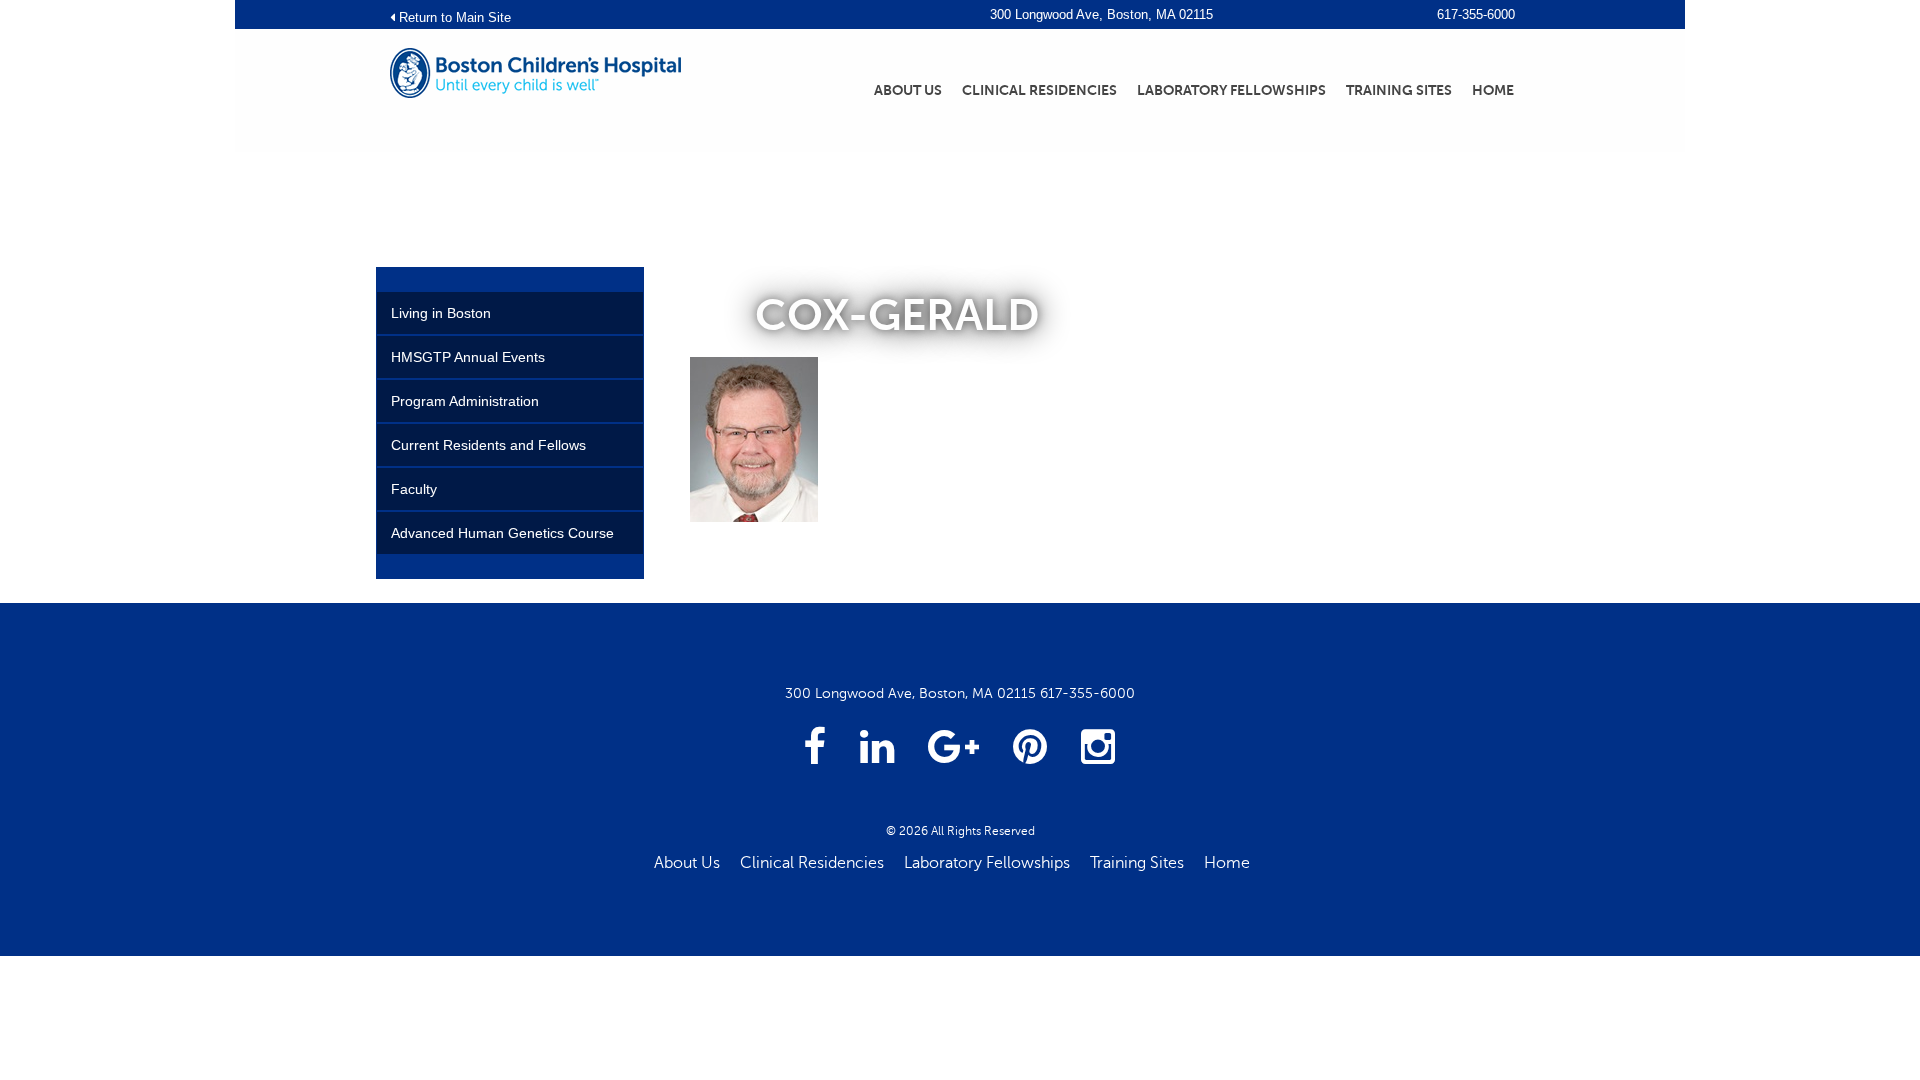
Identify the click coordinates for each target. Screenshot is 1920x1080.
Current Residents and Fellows (488, 445)
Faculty (414, 489)
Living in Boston (441, 313)
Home (1493, 90)
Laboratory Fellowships (1231, 90)
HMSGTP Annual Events (468, 357)
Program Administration (465, 401)
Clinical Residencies (1039, 90)
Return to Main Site (453, 17)
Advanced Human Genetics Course (502, 533)
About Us (908, 90)
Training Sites (1399, 90)
